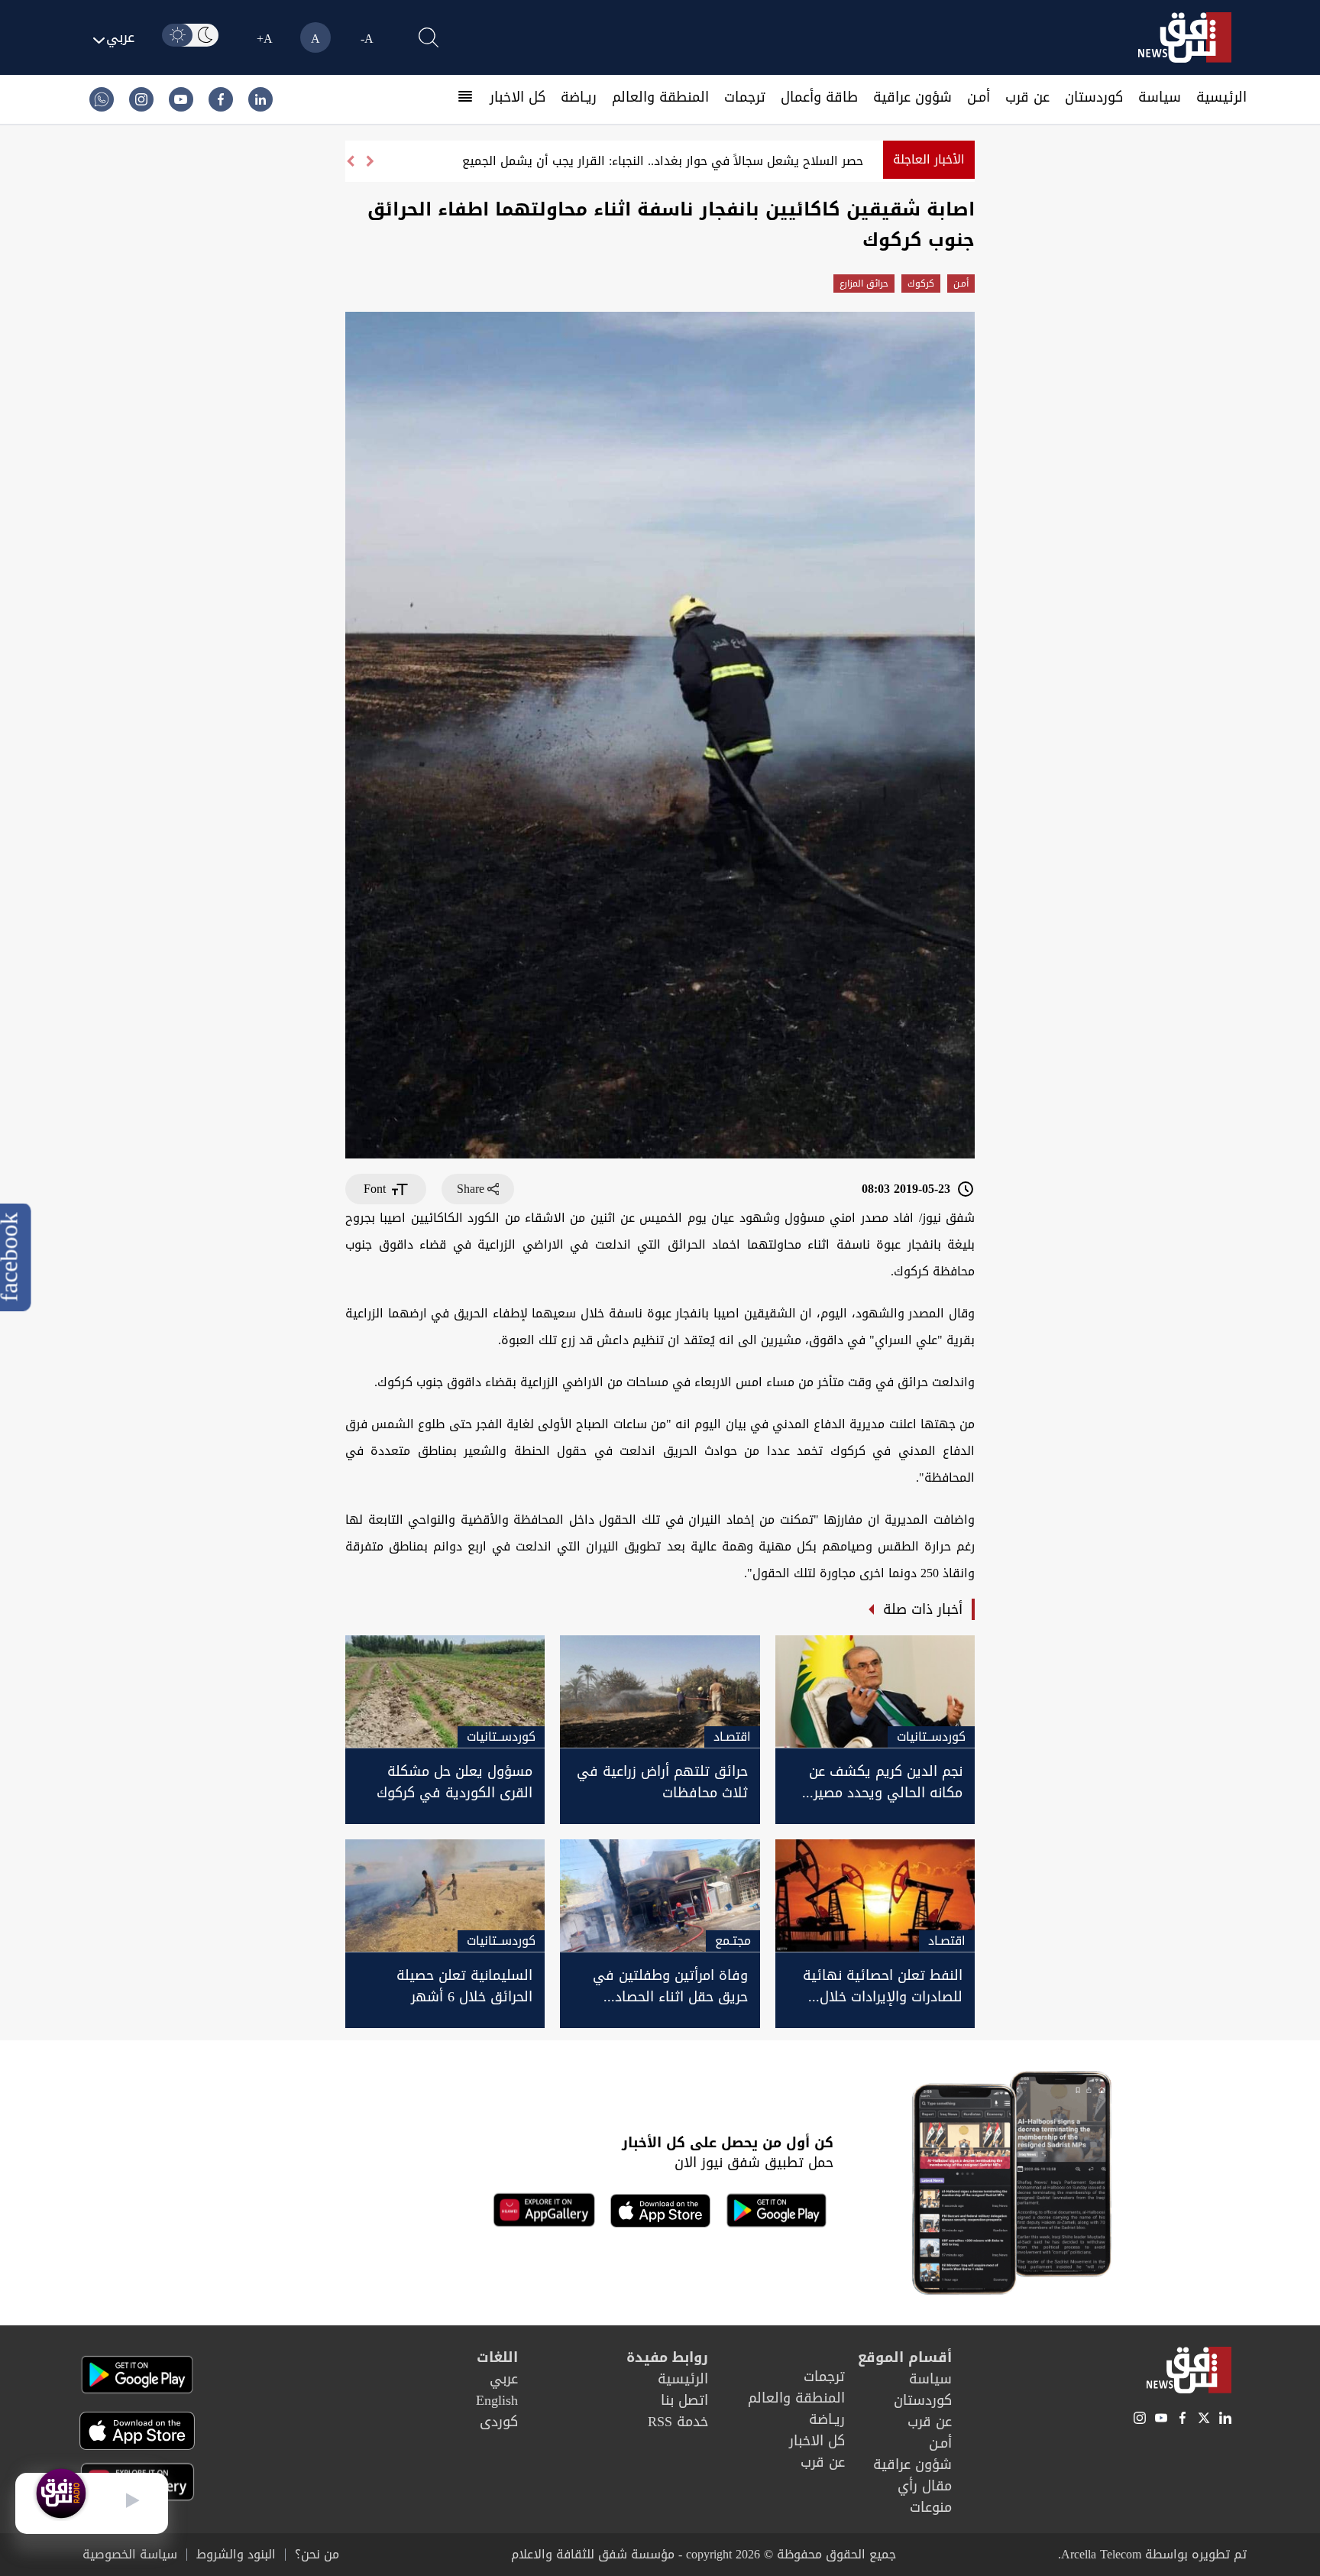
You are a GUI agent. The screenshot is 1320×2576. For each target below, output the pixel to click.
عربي (504, 2379)
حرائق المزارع (864, 284)
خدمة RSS (678, 2422)
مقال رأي (925, 2486)
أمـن (979, 97)
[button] (350, 161)
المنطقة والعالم (660, 97)
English (497, 2400)
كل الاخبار (518, 97)
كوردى (499, 2422)
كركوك (921, 284)
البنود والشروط (236, 2555)
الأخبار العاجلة (929, 159)
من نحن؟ (317, 2555)
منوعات (931, 2507)
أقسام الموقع (905, 2357)
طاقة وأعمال (819, 97)
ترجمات (745, 97)
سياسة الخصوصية (130, 2555)
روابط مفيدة (667, 2357)
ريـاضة (579, 97)
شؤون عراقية (912, 97)
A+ (265, 39)
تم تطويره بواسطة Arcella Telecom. (1152, 2554)
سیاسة (1160, 97)
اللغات (497, 2357)
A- (367, 39)
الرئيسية (1221, 97)
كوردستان (1094, 97)
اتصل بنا (684, 2400)
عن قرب (1027, 97)
